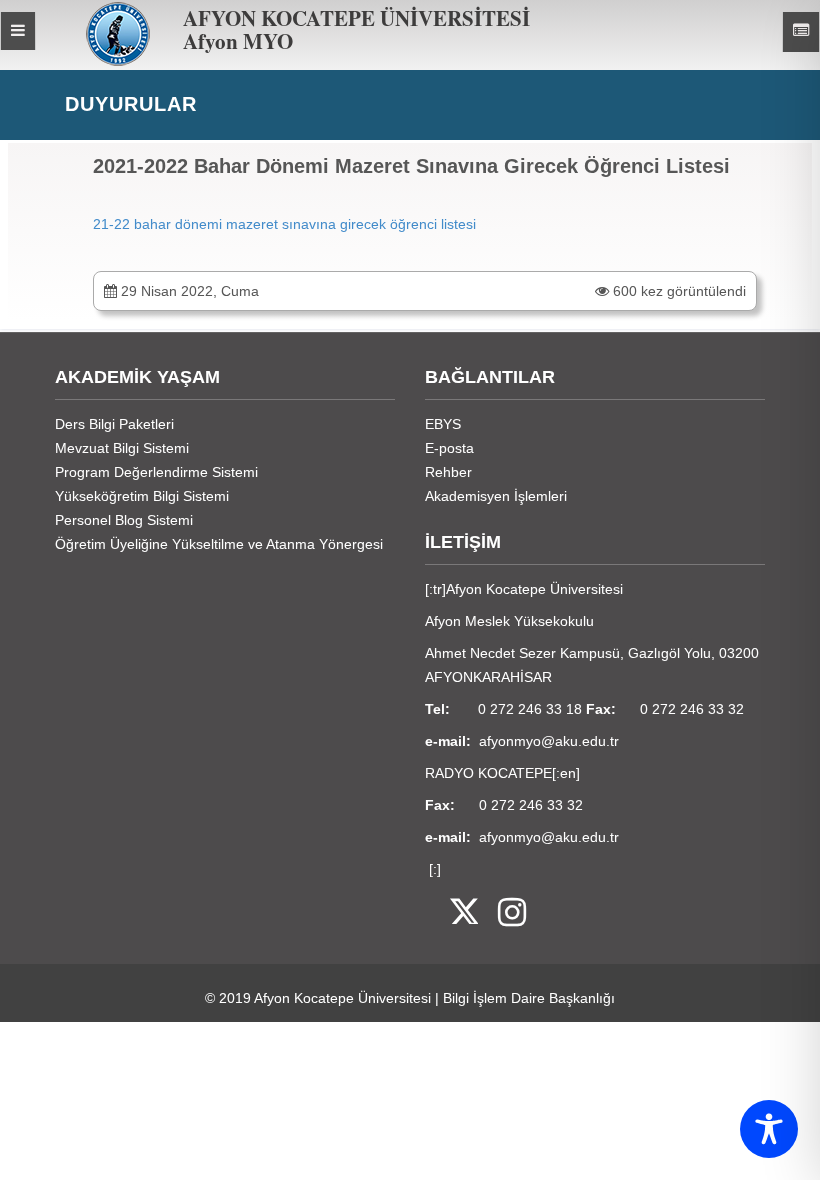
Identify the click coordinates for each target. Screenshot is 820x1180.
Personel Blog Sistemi (124, 520)
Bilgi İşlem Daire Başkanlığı (529, 998)
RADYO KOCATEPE (488, 773)
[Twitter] (451, 913)
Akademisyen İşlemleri (496, 496)
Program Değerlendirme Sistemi (156, 472)
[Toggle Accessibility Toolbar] (769, 1129)
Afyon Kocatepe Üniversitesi (342, 998)
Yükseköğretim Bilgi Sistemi (142, 496)
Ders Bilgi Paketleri (114, 424)
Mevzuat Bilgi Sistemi (122, 448)
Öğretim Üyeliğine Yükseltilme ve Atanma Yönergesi (219, 544)
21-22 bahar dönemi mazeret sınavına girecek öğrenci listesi (284, 224)
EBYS (443, 424)
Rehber (448, 472)
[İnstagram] (502, 913)
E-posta (449, 448)
